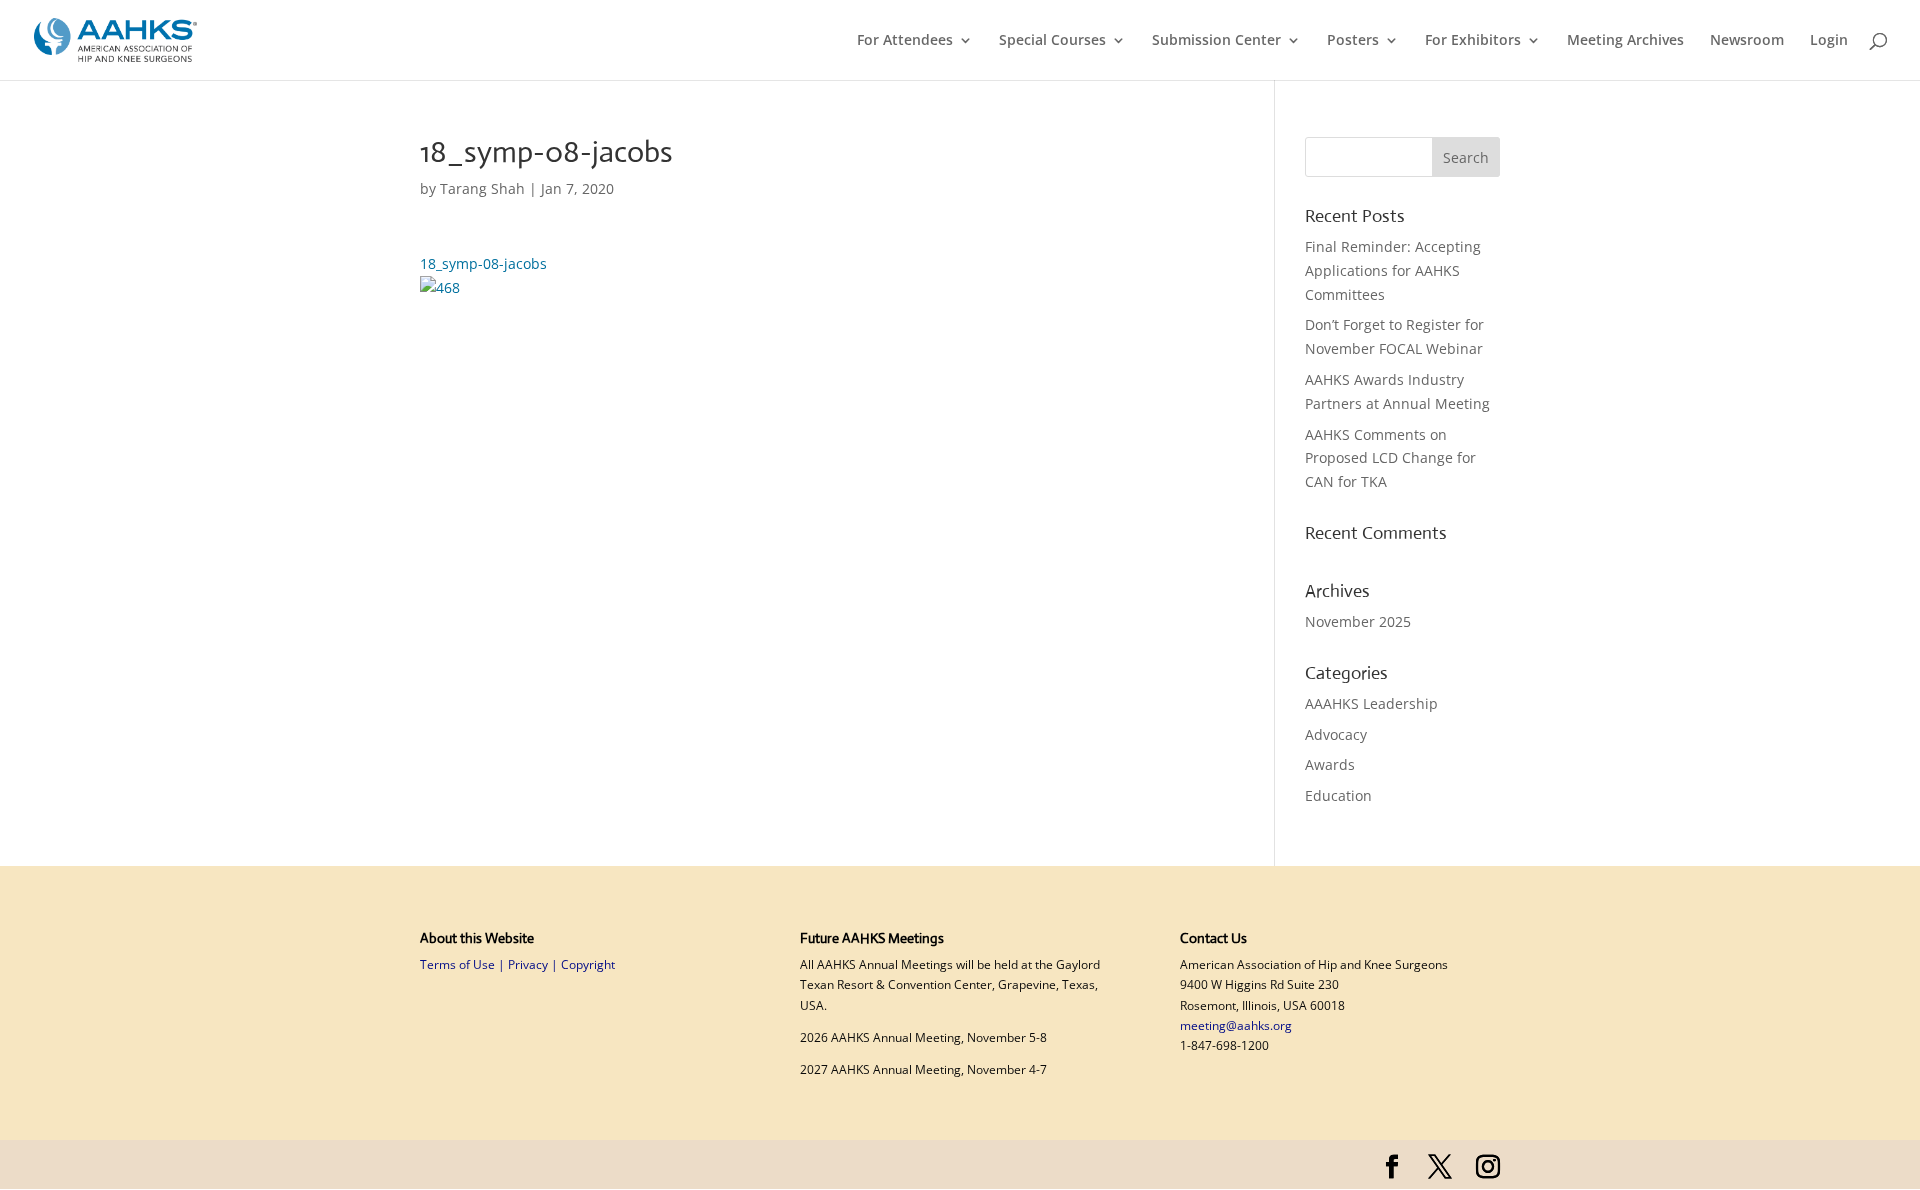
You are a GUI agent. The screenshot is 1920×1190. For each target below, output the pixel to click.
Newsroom (1747, 41)
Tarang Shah (482, 188)
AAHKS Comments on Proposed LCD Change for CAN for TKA (1390, 458)
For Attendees (905, 41)
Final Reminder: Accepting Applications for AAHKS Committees (1393, 270)
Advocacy (1336, 734)
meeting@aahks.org (1236, 1025)
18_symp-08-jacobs (483, 263)
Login (1829, 41)
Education (1338, 795)
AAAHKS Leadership (1371, 703)
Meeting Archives (1625, 41)
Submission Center (1216, 41)
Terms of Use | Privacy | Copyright (517, 964)
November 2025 (1358, 621)
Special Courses (1052, 41)
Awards (1330, 764)
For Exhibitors (1473, 41)
